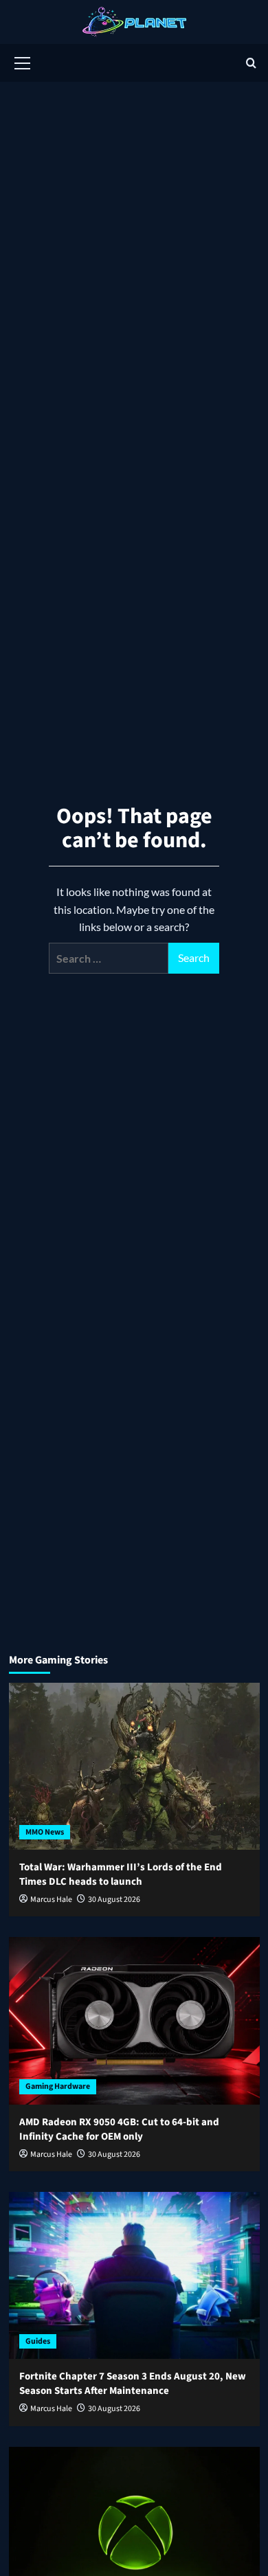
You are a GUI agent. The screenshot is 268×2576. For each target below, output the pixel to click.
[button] (23, 61)
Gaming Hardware (58, 2086)
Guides (38, 2341)
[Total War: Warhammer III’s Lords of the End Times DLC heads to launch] (134, 1766)
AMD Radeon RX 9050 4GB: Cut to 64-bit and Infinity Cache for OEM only (119, 2129)
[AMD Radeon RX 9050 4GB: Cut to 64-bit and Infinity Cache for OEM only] (134, 2020)
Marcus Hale (51, 1900)
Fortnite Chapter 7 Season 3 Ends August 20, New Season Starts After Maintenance (133, 2384)
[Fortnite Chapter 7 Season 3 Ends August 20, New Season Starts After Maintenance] (134, 2275)
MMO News (45, 1832)
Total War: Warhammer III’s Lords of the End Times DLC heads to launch (121, 1874)
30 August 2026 (114, 1900)
